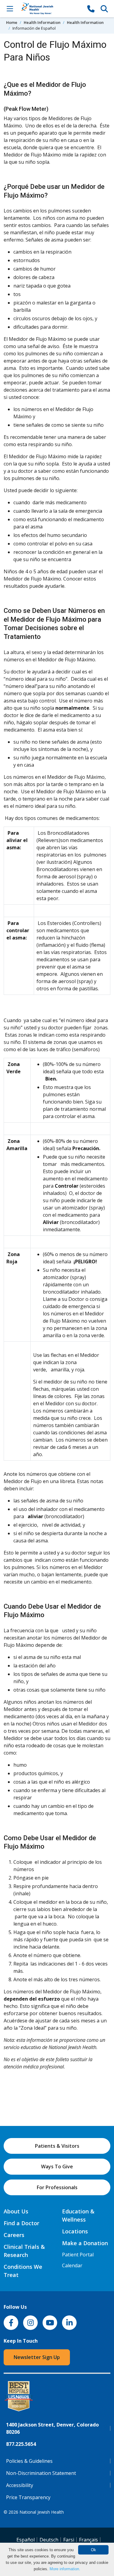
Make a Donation (85, 2243)
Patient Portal (78, 2255)
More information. (65, 2569)
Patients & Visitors (57, 2146)
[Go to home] (50, 9)
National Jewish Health (42, 2512)
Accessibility (20, 2485)
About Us (16, 2211)
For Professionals (57, 2187)
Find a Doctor (21, 2223)
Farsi (69, 2540)
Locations (75, 2231)
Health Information (42, 22)
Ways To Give (57, 2166)
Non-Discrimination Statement (41, 2473)
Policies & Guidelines (29, 2461)
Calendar (72, 2265)
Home (12, 22)
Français (88, 2540)
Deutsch (49, 2540)
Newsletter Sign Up (37, 2357)
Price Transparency (28, 2497)
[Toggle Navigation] (10, 8)
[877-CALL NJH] (91, 8)
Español (26, 2540)
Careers (14, 2235)
